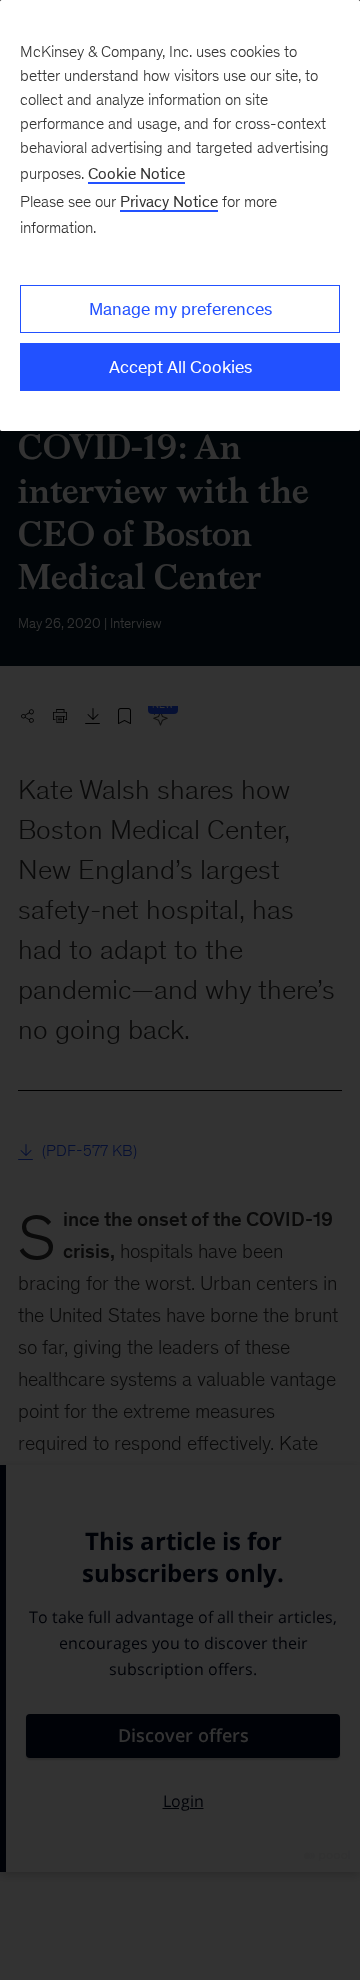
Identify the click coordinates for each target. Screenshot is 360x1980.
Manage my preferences (180, 309)
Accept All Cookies (180, 367)
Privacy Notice (169, 201)
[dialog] (180, 215)
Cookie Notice (136, 173)
